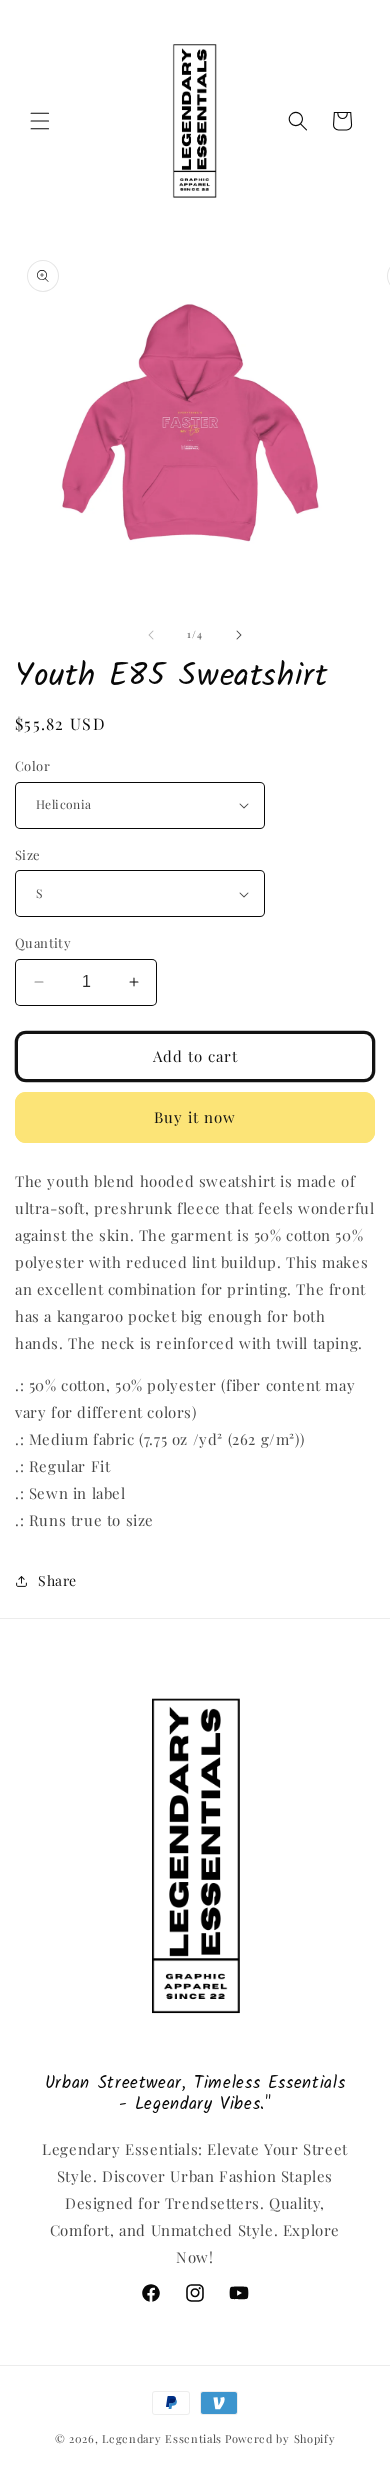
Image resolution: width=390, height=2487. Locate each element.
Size (28, 854)
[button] (40, 121)
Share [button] (57, 1580)
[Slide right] (239, 635)
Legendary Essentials (162, 2438)
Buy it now (195, 1117)
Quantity (43, 942)
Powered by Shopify (280, 2438)
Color (32, 765)
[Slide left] (151, 635)
